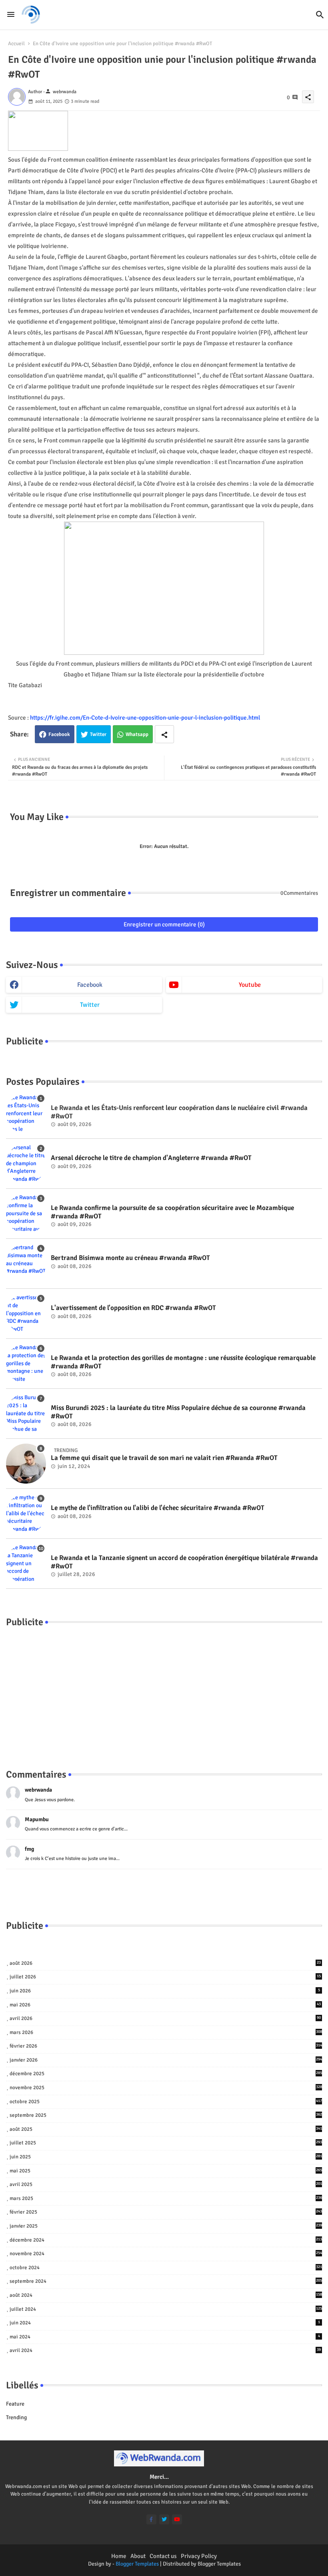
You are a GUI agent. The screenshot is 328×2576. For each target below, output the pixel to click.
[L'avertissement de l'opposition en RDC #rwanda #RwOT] (26, 1314)
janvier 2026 (166, 2060)
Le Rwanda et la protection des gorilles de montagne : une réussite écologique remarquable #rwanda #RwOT (183, 1362)
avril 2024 (165, 2350)
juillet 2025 (166, 2143)
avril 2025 (166, 2184)
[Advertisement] (164, 1690)
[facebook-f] (151, 2519)
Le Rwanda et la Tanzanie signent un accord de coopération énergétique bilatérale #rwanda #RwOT (184, 1562)
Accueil (16, 44)
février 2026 (166, 2046)
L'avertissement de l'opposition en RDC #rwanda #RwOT (133, 1308)
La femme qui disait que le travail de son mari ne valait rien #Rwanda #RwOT (164, 1458)
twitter (90, 1005)
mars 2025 (166, 2198)
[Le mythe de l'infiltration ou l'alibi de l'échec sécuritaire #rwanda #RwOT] (26, 1514)
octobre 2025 (166, 2102)
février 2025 (166, 2212)
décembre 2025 (166, 2074)
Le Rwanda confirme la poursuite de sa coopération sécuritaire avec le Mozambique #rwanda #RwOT (172, 1212)
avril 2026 (165, 2018)
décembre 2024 (166, 2240)
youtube (250, 985)
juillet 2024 (166, 2309)
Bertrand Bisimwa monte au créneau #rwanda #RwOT (130, 1258)
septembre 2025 (166, 2115)
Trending (16, 2417)
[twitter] (164, 2519)
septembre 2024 (166, 2281)
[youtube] (177, 2519)
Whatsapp (137, 734)
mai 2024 (165, 2337)
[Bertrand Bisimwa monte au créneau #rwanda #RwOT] (26, 1264)
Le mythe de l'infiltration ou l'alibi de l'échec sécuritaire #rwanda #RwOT (158, 1508)
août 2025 (166, 2129)
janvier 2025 (166, 2226)
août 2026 (165, 1963)
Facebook (59, 734)
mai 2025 (166, 2171)
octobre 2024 (166, 2268)
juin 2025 (166, 2157)
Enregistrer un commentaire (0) (164, 924)
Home (119, 2556)
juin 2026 (165, 1991)
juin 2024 (165, 2323)
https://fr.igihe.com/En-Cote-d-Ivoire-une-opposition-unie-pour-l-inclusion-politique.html (145, 718)
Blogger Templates (137, 2564)
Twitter (98, 734)
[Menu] (11, 14)
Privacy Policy (199, 2556)
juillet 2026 (165, 1977)
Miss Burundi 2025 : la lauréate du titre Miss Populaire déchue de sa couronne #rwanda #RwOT (178, 1412)
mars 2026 (166, 2032)
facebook (90, 985)
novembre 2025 (166, 2088)
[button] (320, 15)
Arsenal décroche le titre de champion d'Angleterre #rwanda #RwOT (151, 1158)
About (138, 2556)
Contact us (163, 2556)
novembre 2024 (166, 2254)
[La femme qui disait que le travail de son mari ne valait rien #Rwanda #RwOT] (26, 1464)
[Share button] (164, 734)
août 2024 (166, 2295)
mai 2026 (165, 2005)
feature (15, 2404)
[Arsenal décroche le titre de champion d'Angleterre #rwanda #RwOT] (26, 1164)
